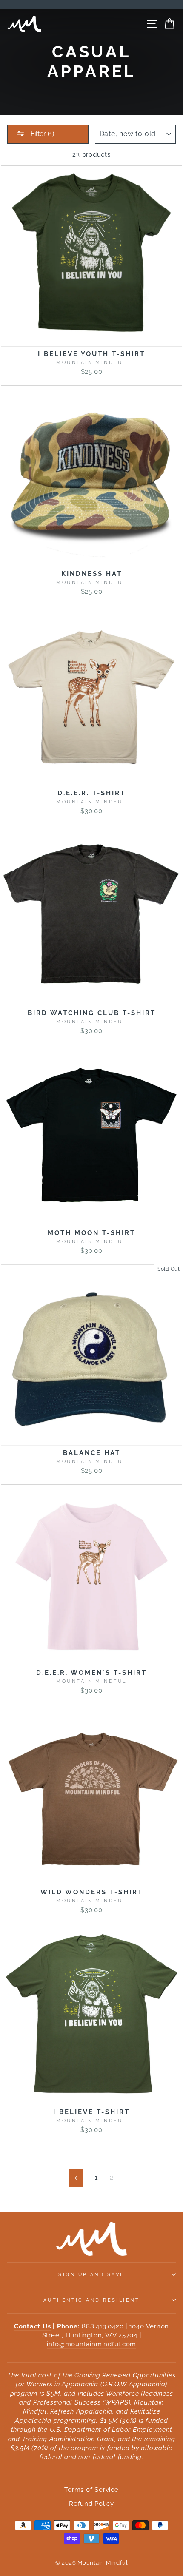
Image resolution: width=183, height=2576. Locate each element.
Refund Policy (91, 2504)
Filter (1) (41, 134)
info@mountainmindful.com (91, 2344)
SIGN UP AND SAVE (91, 2274)
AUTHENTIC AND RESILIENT (91, 2300)
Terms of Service (91, 2490)
